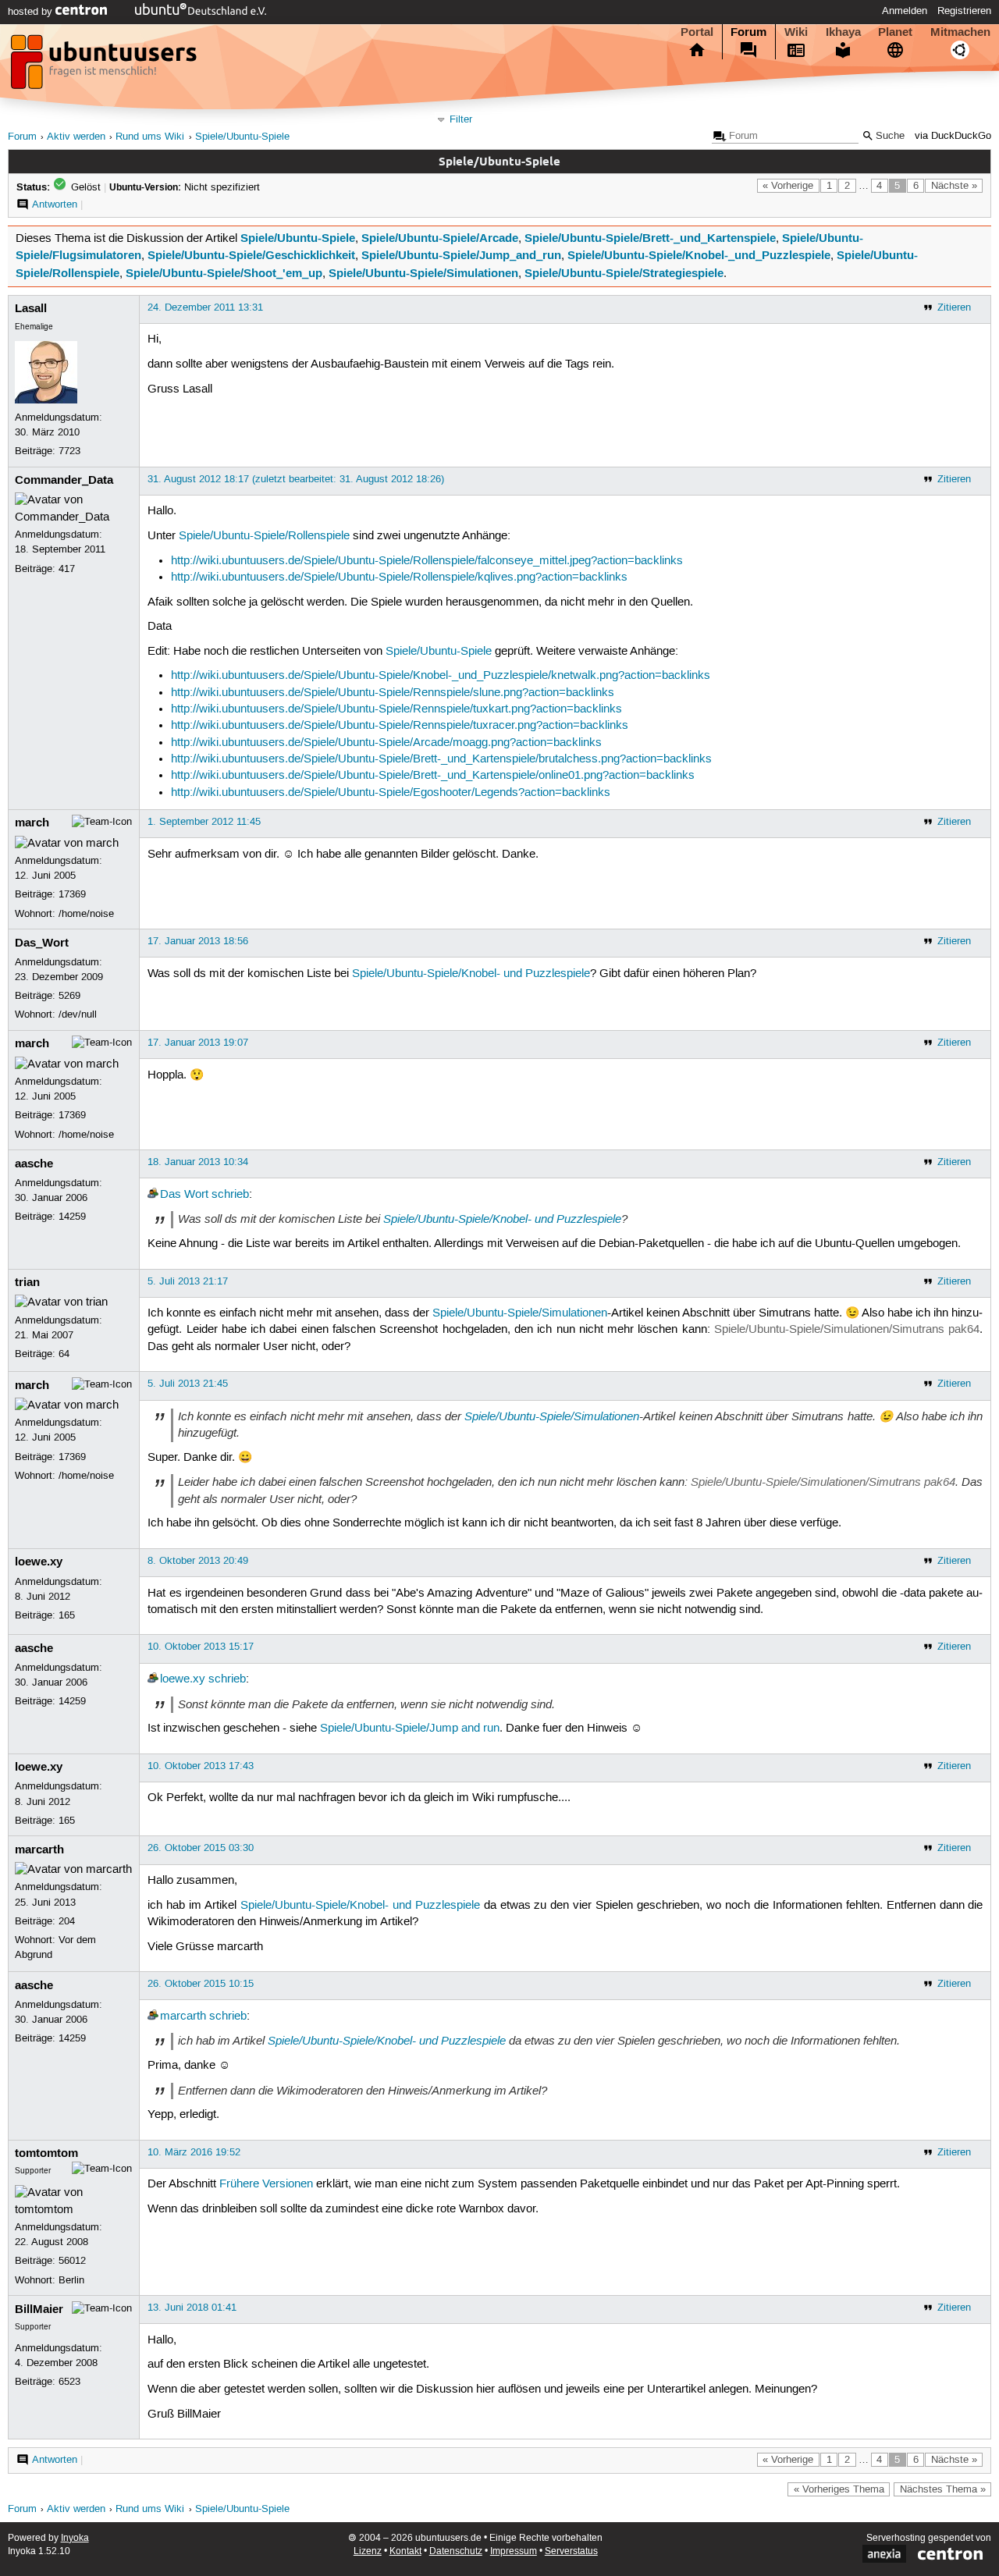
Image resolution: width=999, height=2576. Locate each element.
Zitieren (954, 307)
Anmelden (905, 11)
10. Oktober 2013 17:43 (201, 1766)
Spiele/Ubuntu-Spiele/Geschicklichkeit (251, 255)
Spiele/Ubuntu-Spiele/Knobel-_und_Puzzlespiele (699, 255)
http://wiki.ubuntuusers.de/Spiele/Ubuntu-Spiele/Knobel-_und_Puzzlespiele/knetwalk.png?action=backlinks (441, 676)
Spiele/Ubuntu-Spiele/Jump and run (410, 1729)
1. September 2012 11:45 (204, 822)
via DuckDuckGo (953, 136)
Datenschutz (456, 2551)
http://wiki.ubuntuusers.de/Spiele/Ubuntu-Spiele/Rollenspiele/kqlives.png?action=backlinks (399, 577)
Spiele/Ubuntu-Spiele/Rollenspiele (264, 536)
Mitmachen (960, 32)
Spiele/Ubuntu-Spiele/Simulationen (423, 273)
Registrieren (964, 11)
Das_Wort (42, 943)
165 (67, 1615)
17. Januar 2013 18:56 (198, 941)
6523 (69, 2382)
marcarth (39, 1849)
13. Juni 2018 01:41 (192, 2308)
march (32, 823)
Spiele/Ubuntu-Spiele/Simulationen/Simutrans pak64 (847, 1330)
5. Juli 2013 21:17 (188, 1281)
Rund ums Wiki (150, 137)
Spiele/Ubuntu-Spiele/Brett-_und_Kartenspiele (650, 238)
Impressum (514, 2551)
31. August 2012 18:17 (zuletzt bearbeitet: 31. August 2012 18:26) (296, 479)
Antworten (55, 204)
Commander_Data (64, 480)
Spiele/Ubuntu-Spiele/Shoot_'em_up (224, 273)
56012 (72, 2261)
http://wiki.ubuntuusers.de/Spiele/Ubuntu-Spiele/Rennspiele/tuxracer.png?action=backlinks (400, 726)
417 (67, 569)
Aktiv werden (76, 137)
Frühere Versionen (266, 2184)
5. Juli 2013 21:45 (188, 1384)
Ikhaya (843, 32)
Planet (895, 32)
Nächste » (954, 186)
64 (64, 1354)
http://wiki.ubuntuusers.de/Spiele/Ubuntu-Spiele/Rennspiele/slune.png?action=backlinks (393, 693)
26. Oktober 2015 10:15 (201, 1984)
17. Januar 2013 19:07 (198, 1043)
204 (67, 1921)
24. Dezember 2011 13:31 (205, 307)
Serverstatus (571, 2551)
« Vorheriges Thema (839, 2489)
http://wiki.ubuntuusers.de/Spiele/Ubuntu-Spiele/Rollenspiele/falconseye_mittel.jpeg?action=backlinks (427, 561)
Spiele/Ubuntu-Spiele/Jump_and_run (461, 255)
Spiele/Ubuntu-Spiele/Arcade (440, 238)
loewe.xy (39, 1562)
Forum (748, 32)
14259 (72, 1217)
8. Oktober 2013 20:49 (198, 1561)
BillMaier (39, 2309)
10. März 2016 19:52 (194, 2152)
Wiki (796, 32)
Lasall (31, 308)
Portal (697, 32)
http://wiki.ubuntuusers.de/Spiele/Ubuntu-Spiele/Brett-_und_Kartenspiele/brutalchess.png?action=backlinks (441, 759)
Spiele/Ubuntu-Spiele (242, 137)
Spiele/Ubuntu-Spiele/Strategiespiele (624, 273)
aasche (34, 1164)
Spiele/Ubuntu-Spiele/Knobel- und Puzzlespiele (471, 974)
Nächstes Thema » (943, 2489)
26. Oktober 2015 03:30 (201, 1848)
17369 (72, 894)
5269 (69, 996)
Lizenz (368, 2551)
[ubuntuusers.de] (105, 66)
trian (27, 1282)
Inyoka (75, 2538)
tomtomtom (46, 2153)
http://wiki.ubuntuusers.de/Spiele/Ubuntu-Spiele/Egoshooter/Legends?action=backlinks (391, 793)
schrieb (230, 1195)
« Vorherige (788, 186)
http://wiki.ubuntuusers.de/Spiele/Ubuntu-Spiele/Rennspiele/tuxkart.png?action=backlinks (396, 709)
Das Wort (184, 1195)
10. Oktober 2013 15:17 (201, 1647)
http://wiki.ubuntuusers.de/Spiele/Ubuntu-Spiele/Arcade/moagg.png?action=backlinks (386, 743)
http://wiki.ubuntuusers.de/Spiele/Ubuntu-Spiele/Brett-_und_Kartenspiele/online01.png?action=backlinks (433, 776)
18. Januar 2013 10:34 (198, 1162)
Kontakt (405, 2551)
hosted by (32, 12)
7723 (69, 451)
